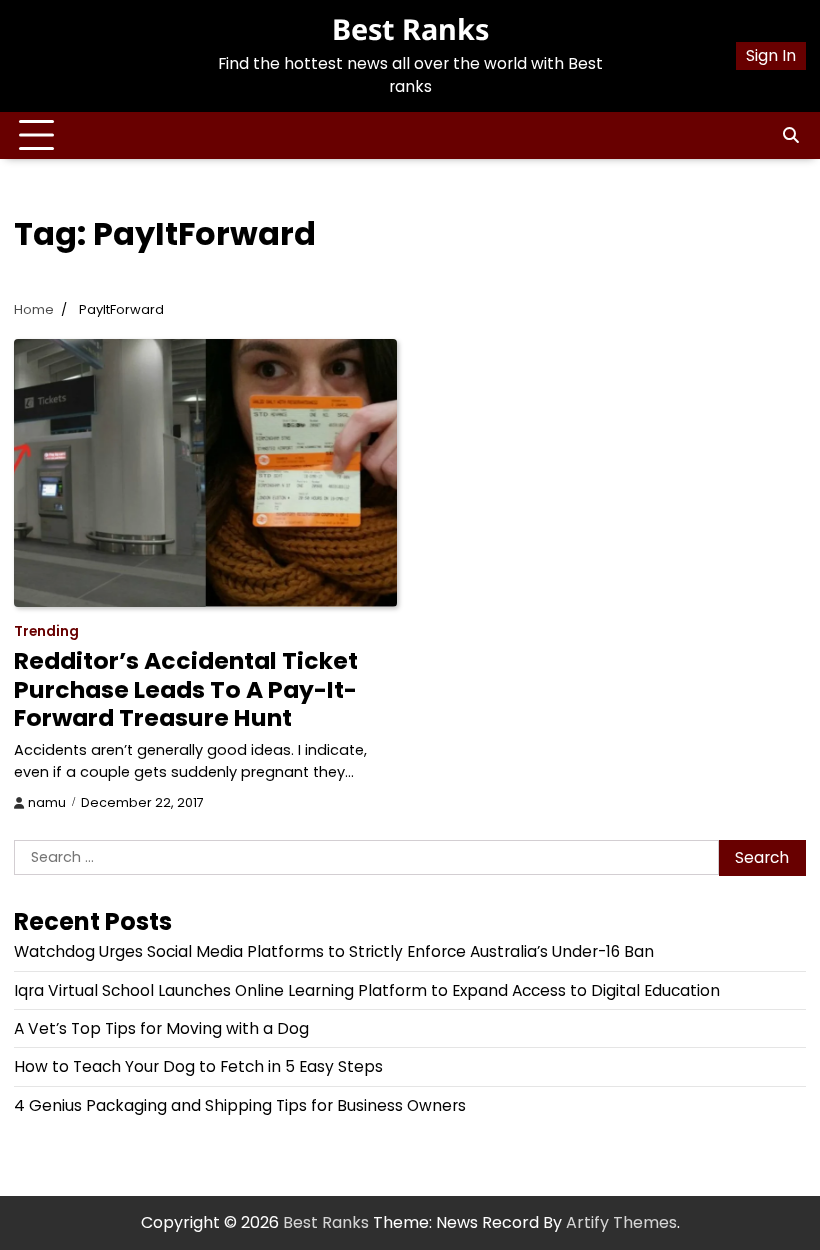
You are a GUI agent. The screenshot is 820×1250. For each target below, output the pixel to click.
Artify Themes (621, 1222)
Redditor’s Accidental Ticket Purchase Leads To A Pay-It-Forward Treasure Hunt (186, 688)
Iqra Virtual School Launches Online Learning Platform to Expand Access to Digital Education (367, 990)
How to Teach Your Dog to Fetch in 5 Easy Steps (198, 1066)
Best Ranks (410, 28)
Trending (46, 631)
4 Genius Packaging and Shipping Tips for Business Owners (240, 1105)
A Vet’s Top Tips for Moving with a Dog (161, 1028)
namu (47, 802)
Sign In (771, 55)
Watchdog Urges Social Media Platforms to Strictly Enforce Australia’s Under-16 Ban (334, 951)
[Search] (791, 136)
